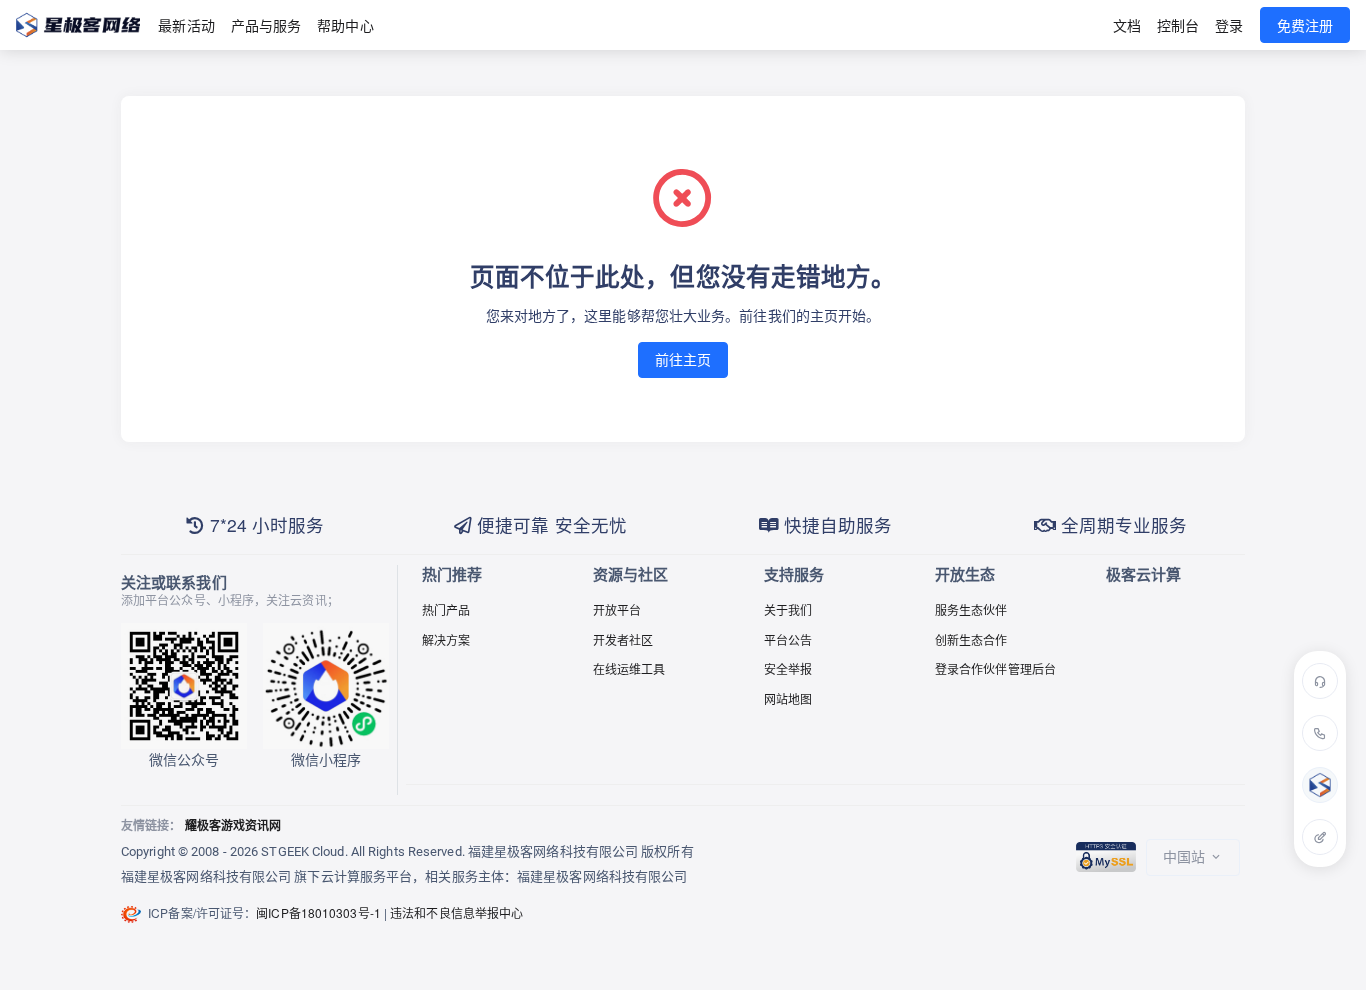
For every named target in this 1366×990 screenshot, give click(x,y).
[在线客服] (1320, 681)
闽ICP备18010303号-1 (318, 912)
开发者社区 (623, 639)
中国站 (1186, 856)
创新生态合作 (971, 639)
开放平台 (617, 609)
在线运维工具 (629, 668)
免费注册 (1305, 25)
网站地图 (788, 698)
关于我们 (788, 609)
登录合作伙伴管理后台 (995, 668)
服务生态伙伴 (971, 609)
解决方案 (446, 639)
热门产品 (446, 609)
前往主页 (683, 359)
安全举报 (788, 668)
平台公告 (788, 639)
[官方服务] (1320, 785)
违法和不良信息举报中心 (456, 912)
